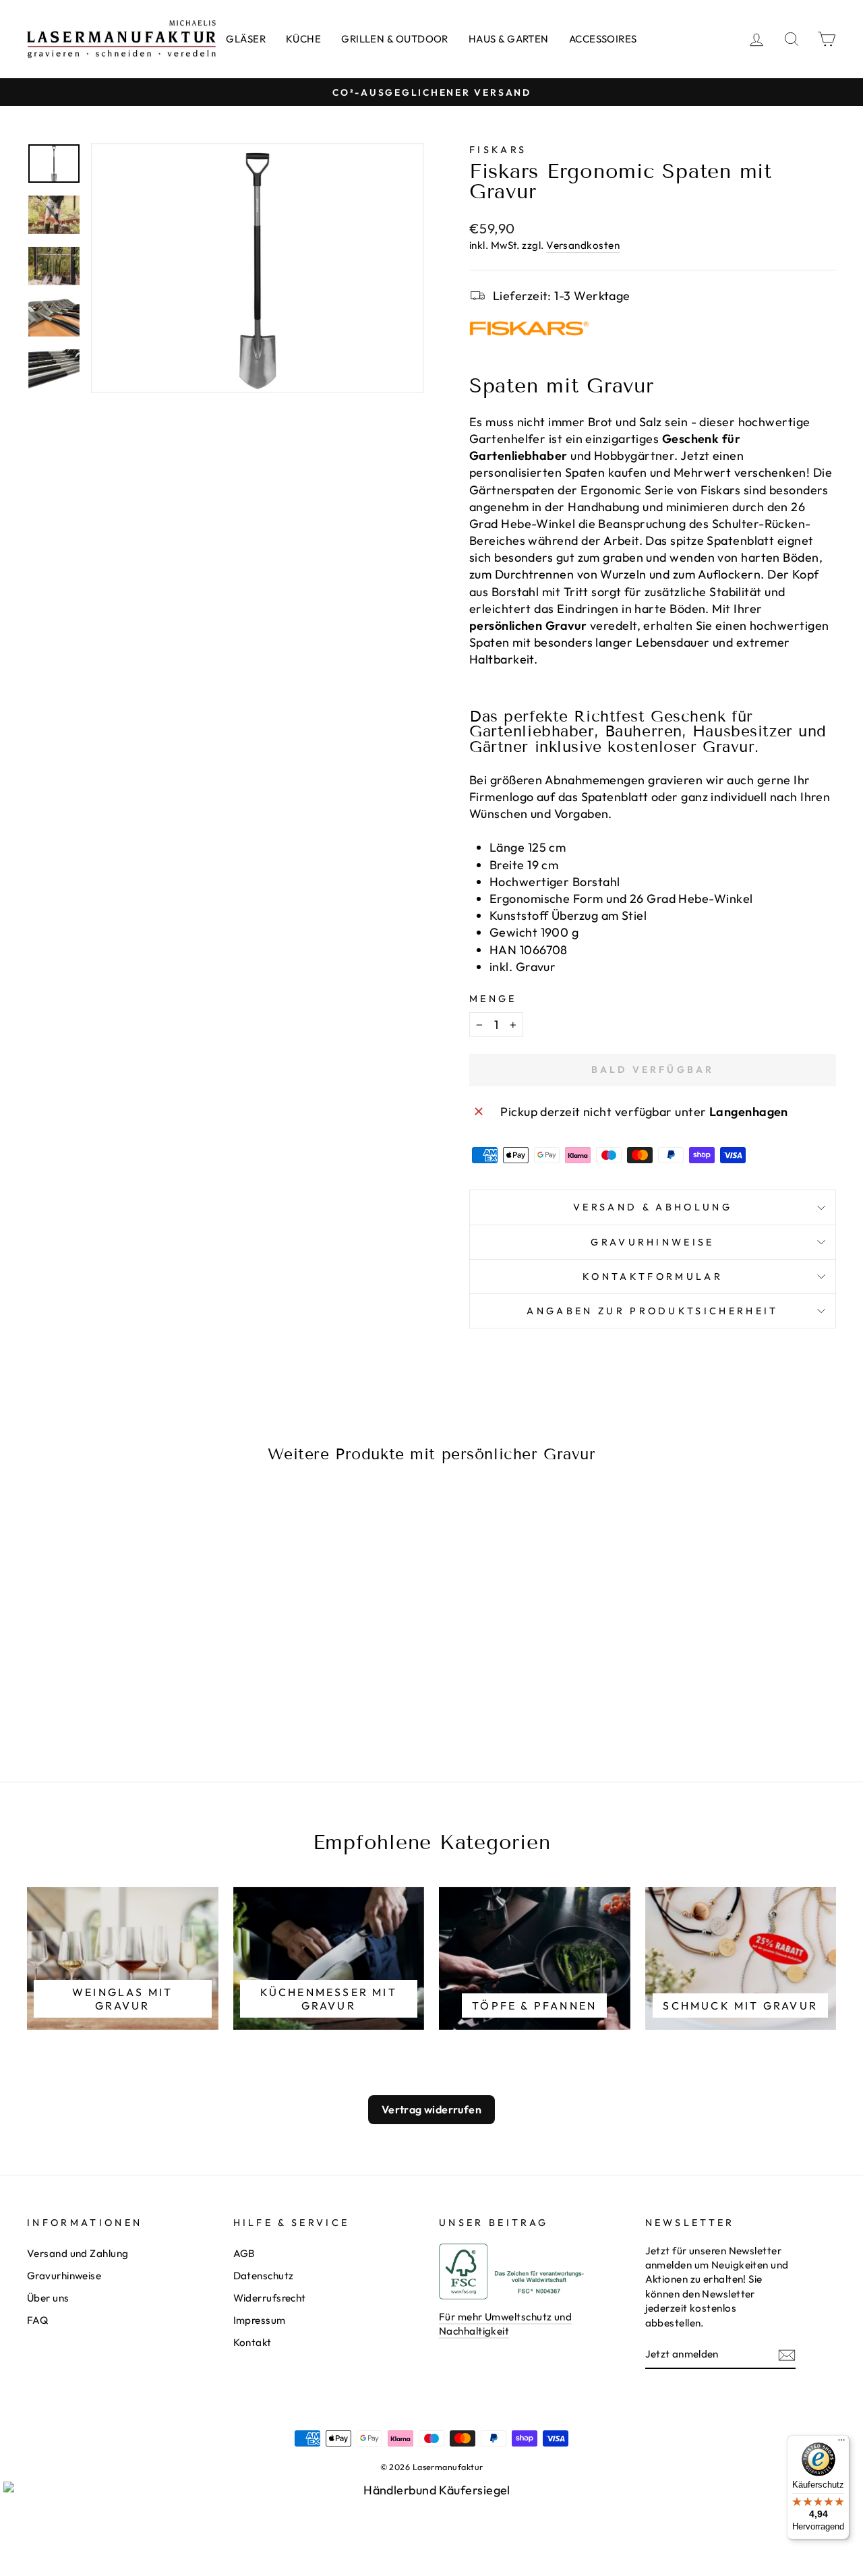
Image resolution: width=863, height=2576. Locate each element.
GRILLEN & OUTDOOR (395, 39)
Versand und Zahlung (78, 2253)
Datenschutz (264, 2276)
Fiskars (498, 150)
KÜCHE (303, 39)
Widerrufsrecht (270, 2298)
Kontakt (252, 2342)
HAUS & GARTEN (509, 39)
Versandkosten (583, 245)
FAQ (38, 2320)
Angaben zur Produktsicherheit (652, 1311)
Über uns (48, 2298)
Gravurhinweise (652, 1242)
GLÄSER (246, 39)
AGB (244, 2253)
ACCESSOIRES (603, 39)
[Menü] (841, 2443)
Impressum (260, 2320)
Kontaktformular (653, 1277)
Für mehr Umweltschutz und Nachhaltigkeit (505, 2324)
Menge (493, 999)
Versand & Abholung (653, 1207)
